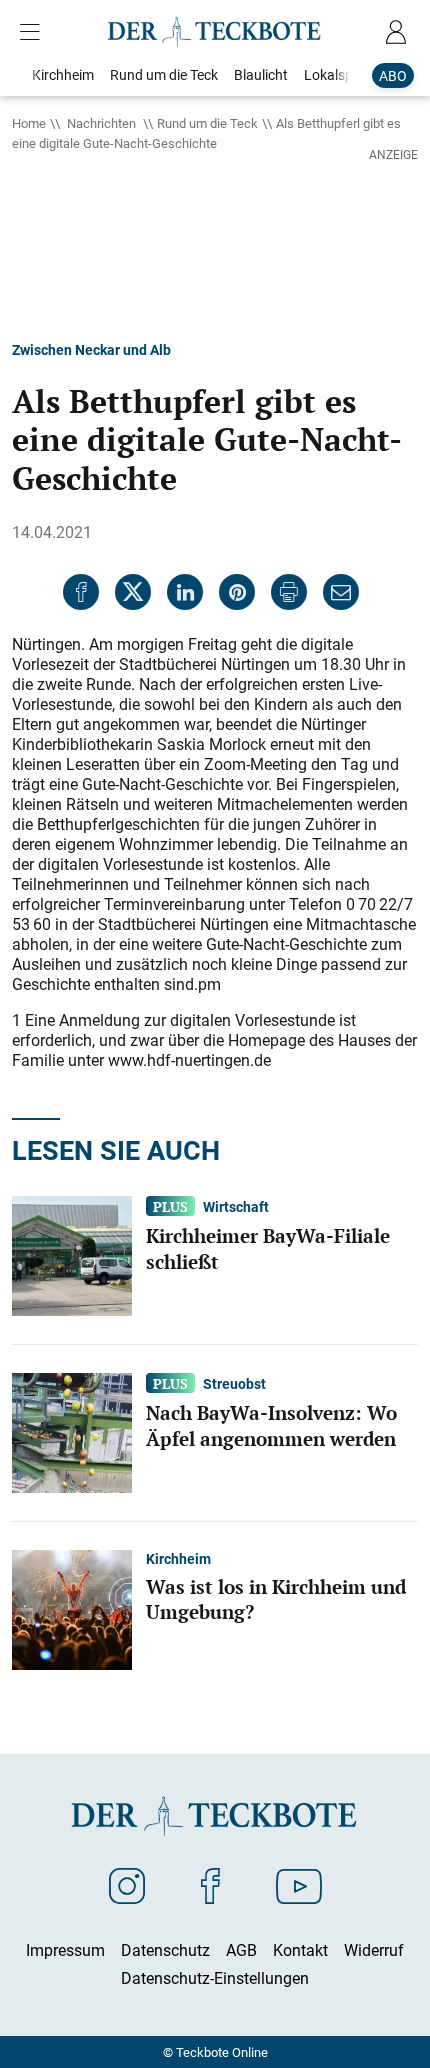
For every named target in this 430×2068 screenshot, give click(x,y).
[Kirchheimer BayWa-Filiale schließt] (72, 1254)
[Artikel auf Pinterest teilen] (237, 592)
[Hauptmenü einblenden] (34, 32)
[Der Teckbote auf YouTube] (299, 1885)
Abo (393, 75)
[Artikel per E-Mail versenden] (341, 592)
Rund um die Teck (207, 123)
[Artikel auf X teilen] (133, 592)
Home (29, 123)
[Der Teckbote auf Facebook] (210, 1885)
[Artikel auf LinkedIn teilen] (185, 592)
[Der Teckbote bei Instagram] (127, 1885)
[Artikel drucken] (289, 592)
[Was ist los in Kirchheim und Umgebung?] (72, 1608)
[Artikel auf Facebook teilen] (81, 592)
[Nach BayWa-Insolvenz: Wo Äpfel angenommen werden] (72, 1431)
